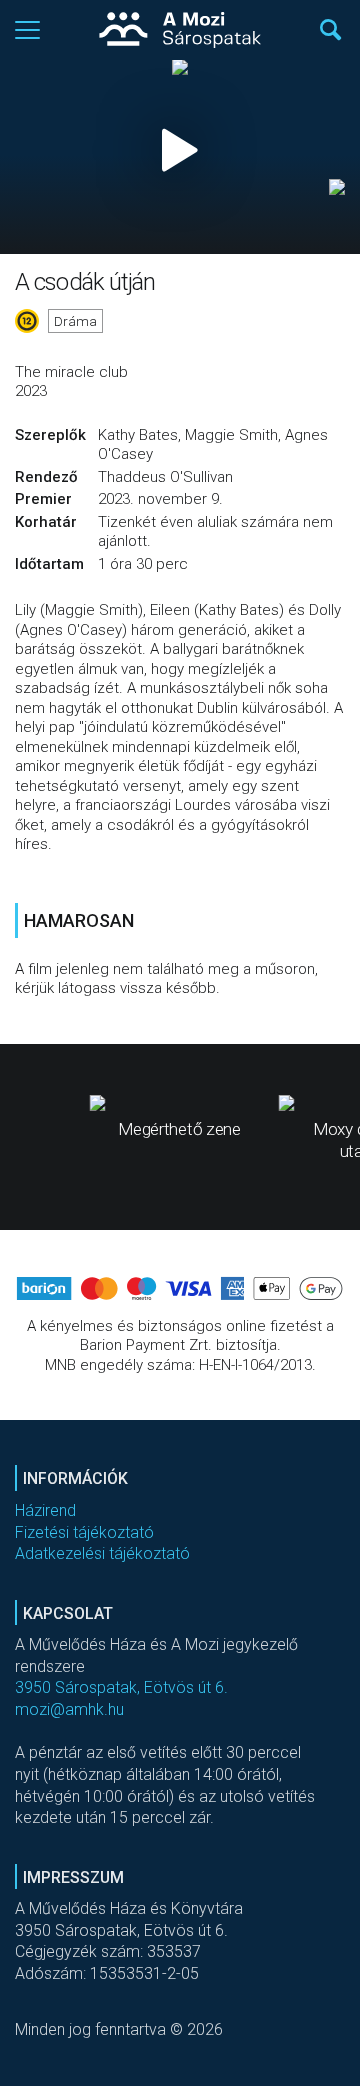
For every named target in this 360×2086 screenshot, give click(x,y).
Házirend (45, 1510)
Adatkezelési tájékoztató (102, 1553)
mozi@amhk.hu (69, 1709)
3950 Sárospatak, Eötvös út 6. (121, 1687)
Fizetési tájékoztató (84, 1532)
